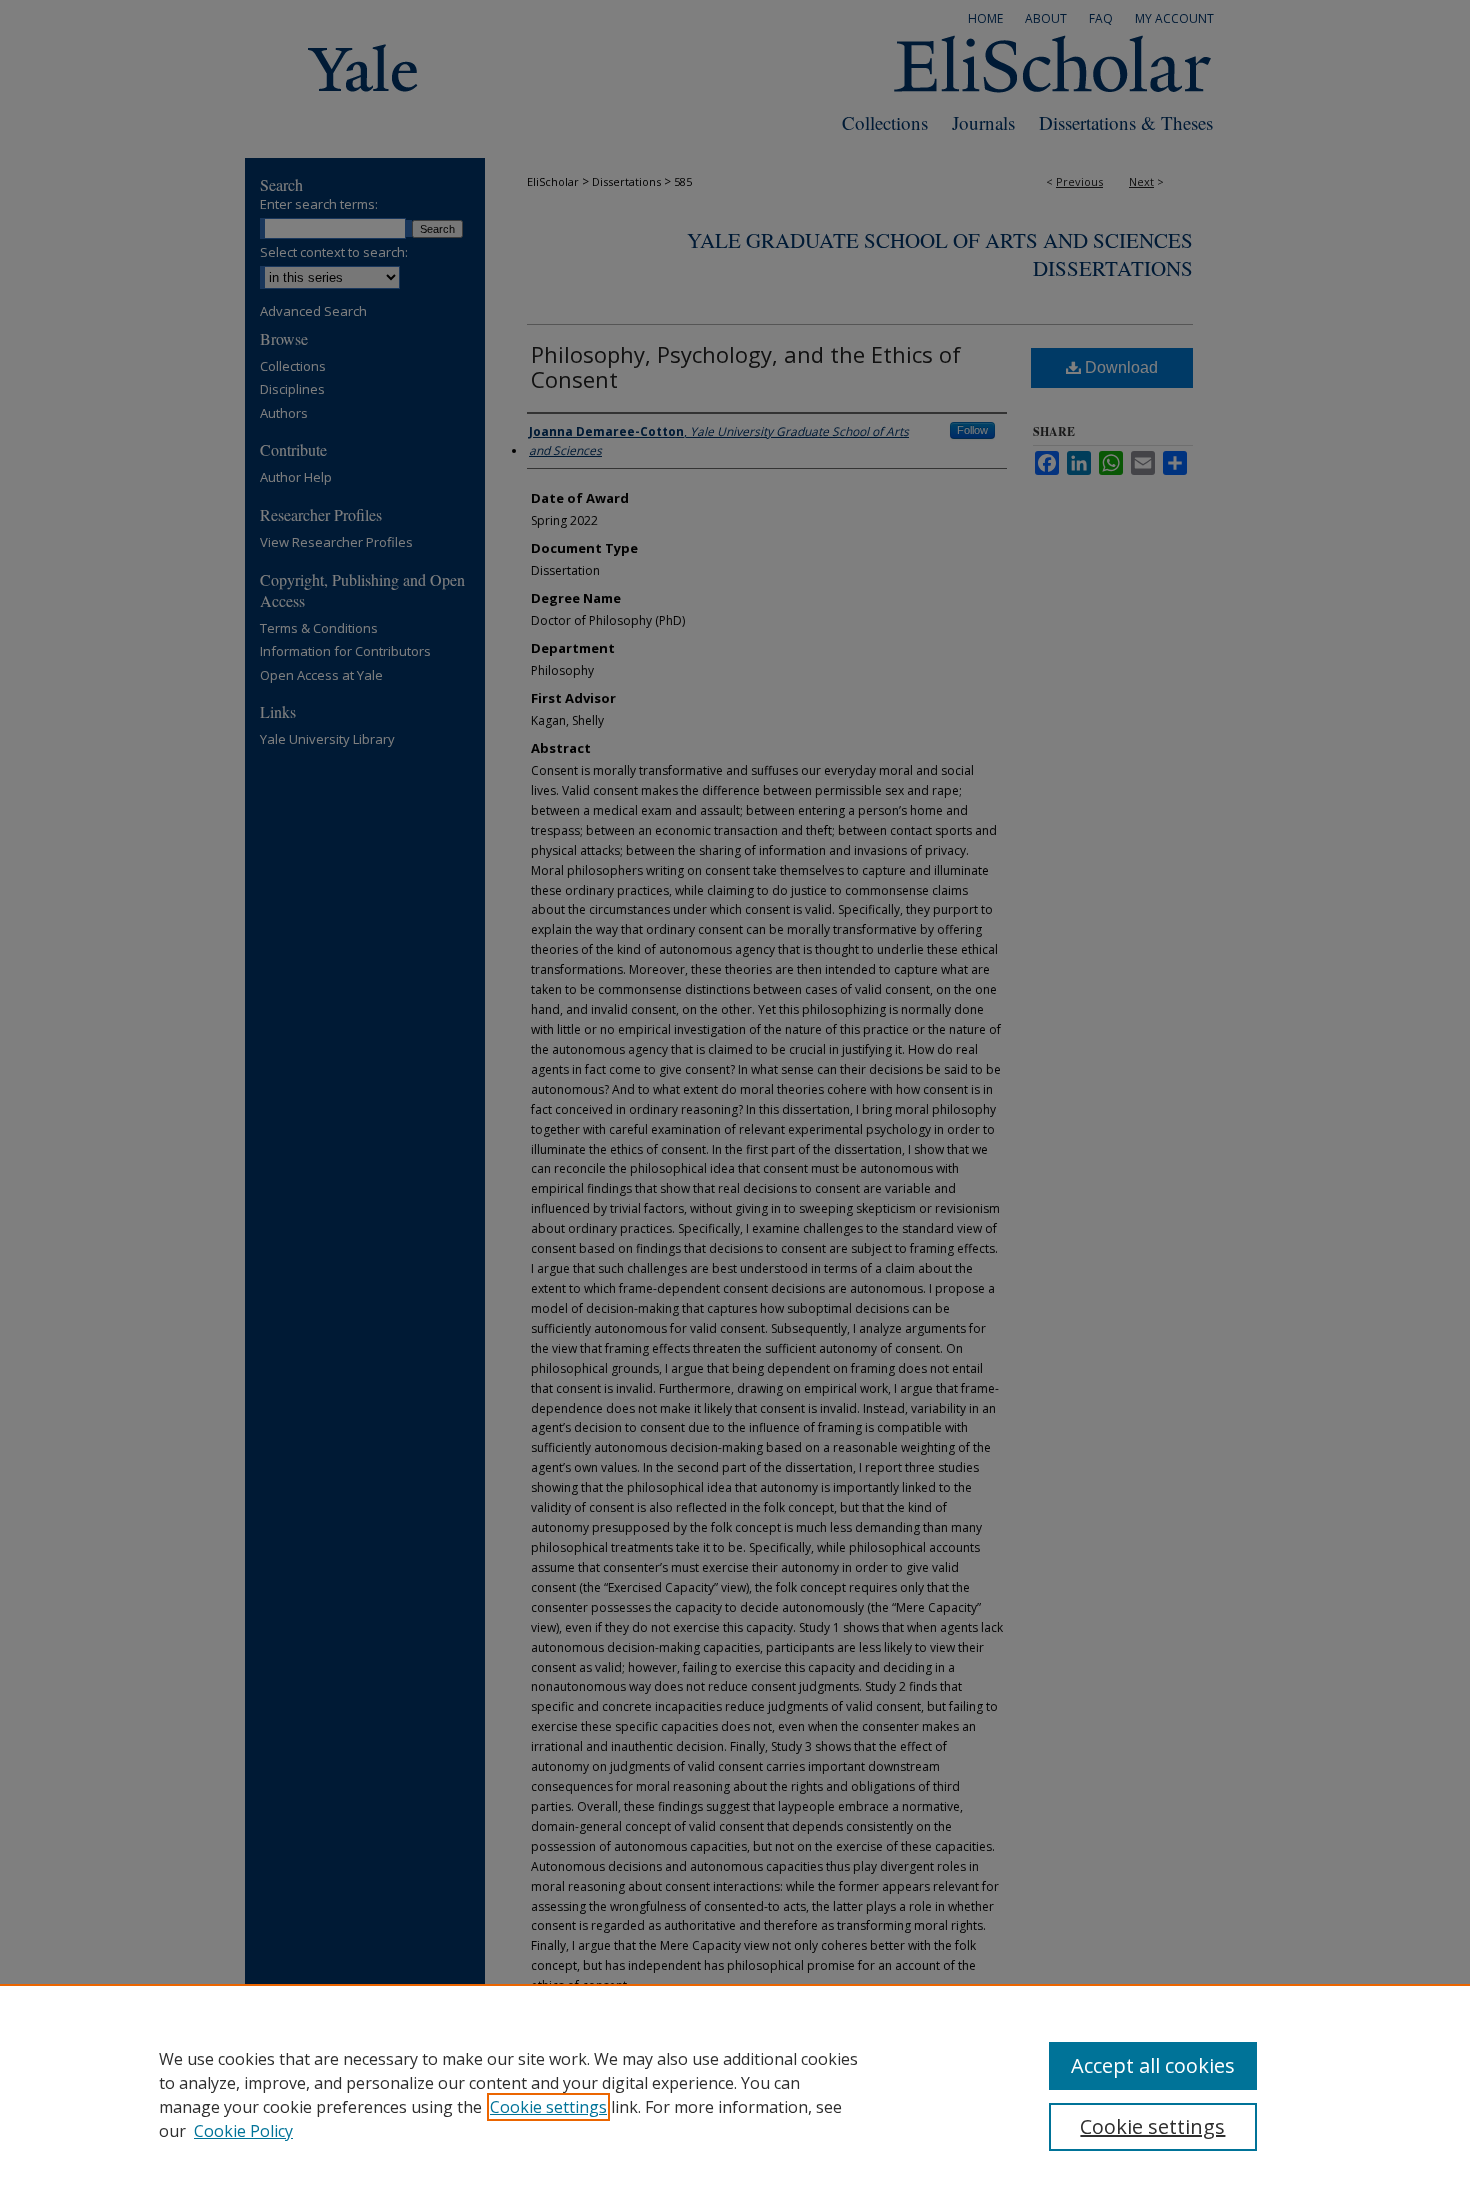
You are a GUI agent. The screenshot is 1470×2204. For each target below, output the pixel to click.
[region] (735, 2094)
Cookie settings (548, 2107)
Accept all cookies (1153, 2065)
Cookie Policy (243, 2131)
